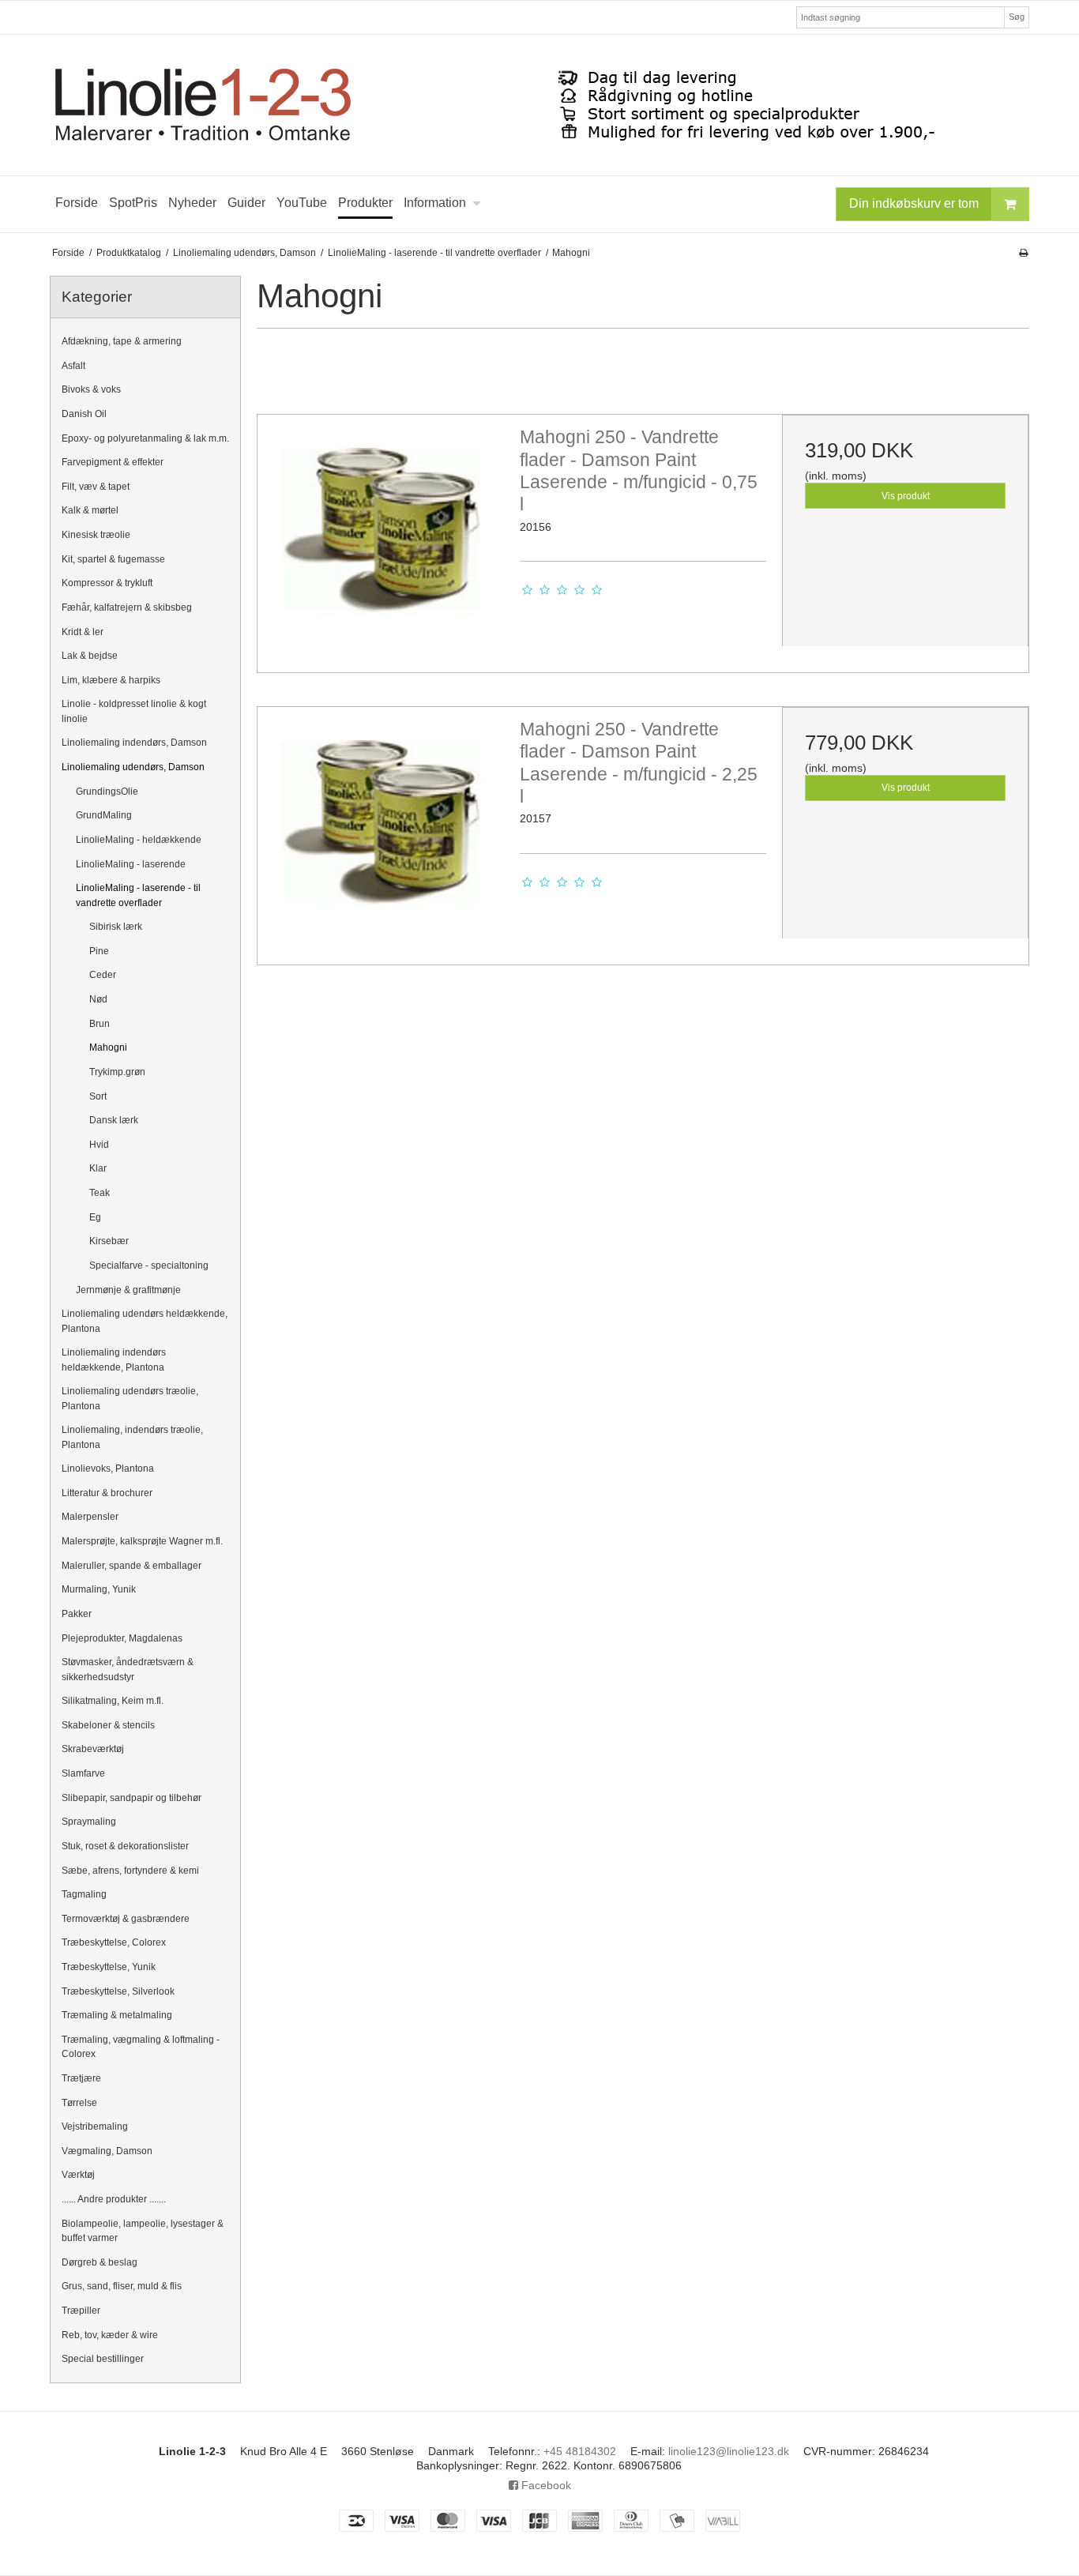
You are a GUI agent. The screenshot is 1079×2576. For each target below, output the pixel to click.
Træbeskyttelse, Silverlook (118, 1991)
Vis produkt (906, 496)
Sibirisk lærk (116, 927)
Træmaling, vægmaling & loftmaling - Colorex (141, 2047)
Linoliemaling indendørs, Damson (134, 743)
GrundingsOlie (107, 792)
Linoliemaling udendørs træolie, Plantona (130, 1398)
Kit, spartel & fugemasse (113, 559)
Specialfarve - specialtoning (149, 1265)
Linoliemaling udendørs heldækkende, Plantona (145, 1321)
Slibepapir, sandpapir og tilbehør (132, 1798)
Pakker (77, 1614)
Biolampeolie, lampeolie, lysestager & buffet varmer (143, 2231)
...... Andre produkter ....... (114, 2199)
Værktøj (78, 2175)
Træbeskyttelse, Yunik (109, 1967)
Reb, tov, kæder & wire (110, 2335)
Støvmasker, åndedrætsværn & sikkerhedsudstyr (128, 1669)
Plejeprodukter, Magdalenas (122, 1638)
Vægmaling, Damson (107, 2151)
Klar (98, 1168)
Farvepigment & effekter (113, 462)
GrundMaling (104, 815)
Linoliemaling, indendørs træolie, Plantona (132, 1437)
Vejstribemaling (95, 2127)
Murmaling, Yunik (99, 1589)
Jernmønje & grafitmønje (128, 1290)
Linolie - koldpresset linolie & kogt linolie (134, 711)
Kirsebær (109, 1241)
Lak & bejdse (90, 656)
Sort (98, 1096)
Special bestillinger (103, 2359)
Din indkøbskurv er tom (914, 203)
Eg (95, 1217)
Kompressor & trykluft (107, 583)
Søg (1017, 17)
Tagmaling (84, 1894)
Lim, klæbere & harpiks (111, 680)
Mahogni (108, 1047)
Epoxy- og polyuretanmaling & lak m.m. (145, 438)
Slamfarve (83, 1773)
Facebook (545, 2485)
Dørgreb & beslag (100, 2262)
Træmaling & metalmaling (117, 2015)
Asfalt (73, 366)
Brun (100, 1024)
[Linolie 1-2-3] (539, 105)
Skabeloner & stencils (108, 1725)
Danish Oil (84, 414)
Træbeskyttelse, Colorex (114, 1942)
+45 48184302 (580, 2451)
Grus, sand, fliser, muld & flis (122, 2286)
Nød (98, 999)
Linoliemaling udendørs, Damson (133, 767)
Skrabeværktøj (93, 1749)
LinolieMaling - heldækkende (139, 840)
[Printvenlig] (1023, 253)
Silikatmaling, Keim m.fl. (113, 1701)
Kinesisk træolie (96, 535)
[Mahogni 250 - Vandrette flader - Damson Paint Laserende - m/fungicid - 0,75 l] (381, 538)
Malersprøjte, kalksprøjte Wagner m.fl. (142, 1541)
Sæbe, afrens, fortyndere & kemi (130, 1871)
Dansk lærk (114, 1120)
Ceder (103, 975)
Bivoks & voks (91, 389)
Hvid (99, 1145)
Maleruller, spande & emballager (132, 1566)
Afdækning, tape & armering (122, 341)
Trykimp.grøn (117, 1072)
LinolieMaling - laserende (131, 864)
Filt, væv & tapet (96, 487)
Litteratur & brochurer (107, 1493)
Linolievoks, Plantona (108, 1469)
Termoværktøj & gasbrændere (126, 1919)
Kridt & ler (83, 632)
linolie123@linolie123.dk (729, 2451)
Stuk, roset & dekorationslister (125, 1846)
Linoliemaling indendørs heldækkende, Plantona (114, 1359)
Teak (100, 1193)
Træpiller (81, 2311)
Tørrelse (79, 2103)
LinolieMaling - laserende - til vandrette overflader (138, 895)
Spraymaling (89, 1822)
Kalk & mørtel (90, 510)
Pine (99, 951)
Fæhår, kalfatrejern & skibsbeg (127, 607)
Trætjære (81, 2078)
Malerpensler (90, 1517)
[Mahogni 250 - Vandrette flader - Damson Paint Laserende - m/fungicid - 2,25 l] (381, 830)
